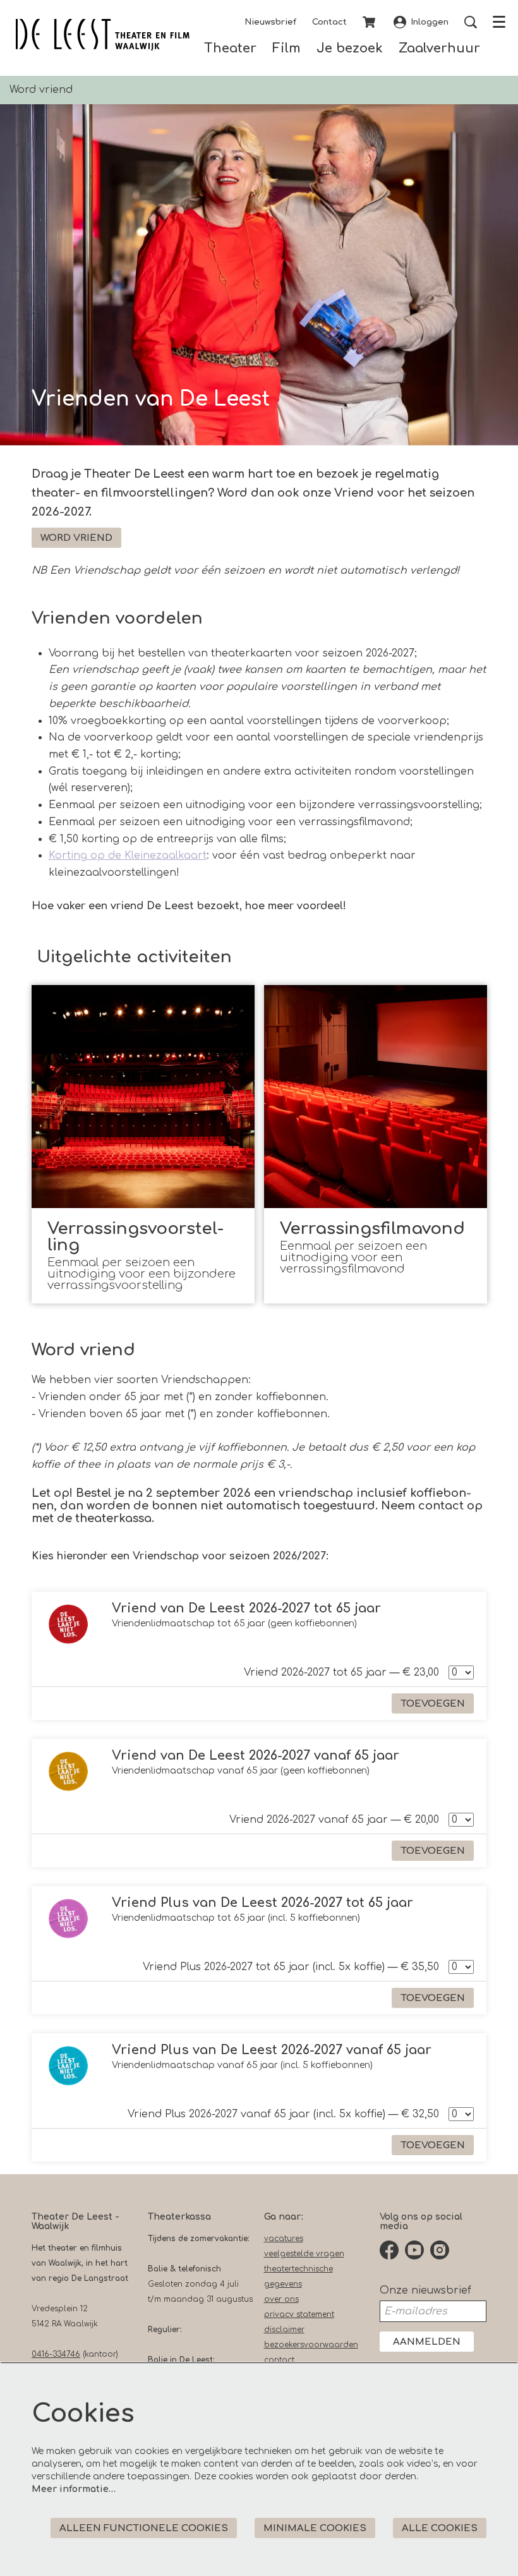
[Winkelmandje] (370, 22)
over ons (281, 2299)
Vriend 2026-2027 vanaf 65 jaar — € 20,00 (334, 1820)
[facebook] (389, 2250)
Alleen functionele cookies (144, 2528)
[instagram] (440, 2250)
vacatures (284, 2239)
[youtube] (414, 2250)
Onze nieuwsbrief (425, 2290)
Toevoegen (433, 1704)
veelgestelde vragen (304, 2254)
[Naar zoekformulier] (471, 22)
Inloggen (430, 22)
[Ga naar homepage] (103, 35)
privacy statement (299, 2314)
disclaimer (284, 2330)
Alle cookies (440, 2528)
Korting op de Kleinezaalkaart (128, 856)
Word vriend (76, 538)
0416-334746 (56, 2354)
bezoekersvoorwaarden (311, 2345)
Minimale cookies (315, 2528)
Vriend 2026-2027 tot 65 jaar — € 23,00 (341, 1672)
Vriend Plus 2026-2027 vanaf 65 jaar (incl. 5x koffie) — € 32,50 (283, 2114)
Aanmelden (427, 2342)
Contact (329, 22)
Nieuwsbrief (270, 22)
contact (279, 2360)
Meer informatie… (74, 2489)
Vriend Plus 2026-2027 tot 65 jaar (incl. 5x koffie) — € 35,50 (291, 1967)
